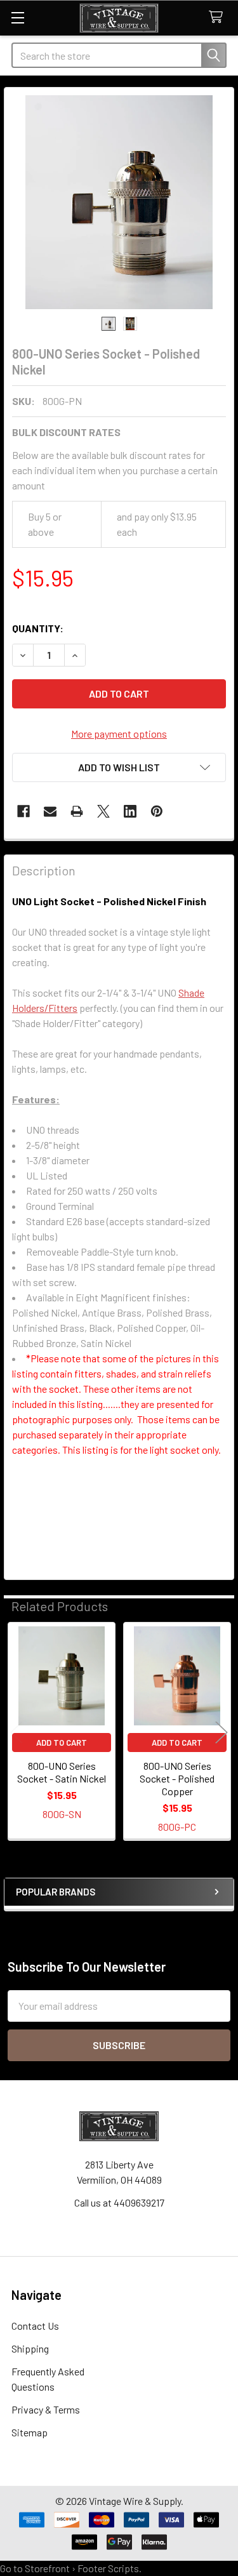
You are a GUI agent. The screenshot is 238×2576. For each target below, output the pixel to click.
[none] (119, 202)
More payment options (119, 734)
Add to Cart (62, 1743)
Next (221, 1732)
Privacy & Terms (46, 2409)
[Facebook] (23, 811)
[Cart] (219, 17)
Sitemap (30, 2432)
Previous (17, 1732)
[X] (103, 811)
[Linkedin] (130, 811)
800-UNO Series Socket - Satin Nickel (62, 1772)
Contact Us (35, 2326)
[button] (119, 767)
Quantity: (38, 628)
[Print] (77, 811)
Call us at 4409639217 (119, 2202)
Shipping (30, 2348)
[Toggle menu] (17, 17)
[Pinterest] (157, 811)
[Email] (50, 811)
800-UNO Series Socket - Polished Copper (177, 1778)
